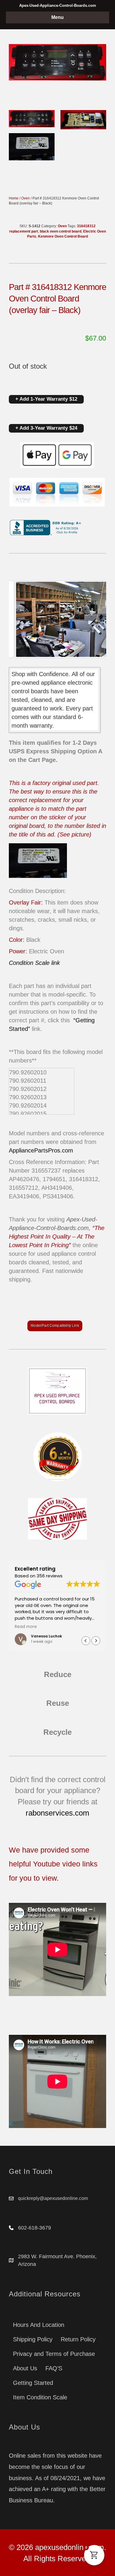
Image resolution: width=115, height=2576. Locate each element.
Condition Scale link (34, 963)
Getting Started (33, 2383)
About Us (25, 2368)
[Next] (94, 619)
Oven (26, 198)
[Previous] (21, 619)
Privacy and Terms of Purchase (54, 2354)
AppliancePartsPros (34, 1150)
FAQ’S (54, 2368)
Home (14, 198)
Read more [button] (98, 1627)
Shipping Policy (33, 2339)
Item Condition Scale (40, 2397)
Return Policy (78, 2339)
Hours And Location (39, 2325)
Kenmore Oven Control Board (63, 236)
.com (67, 1150)
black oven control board (61, 231)
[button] (96, 1641)
